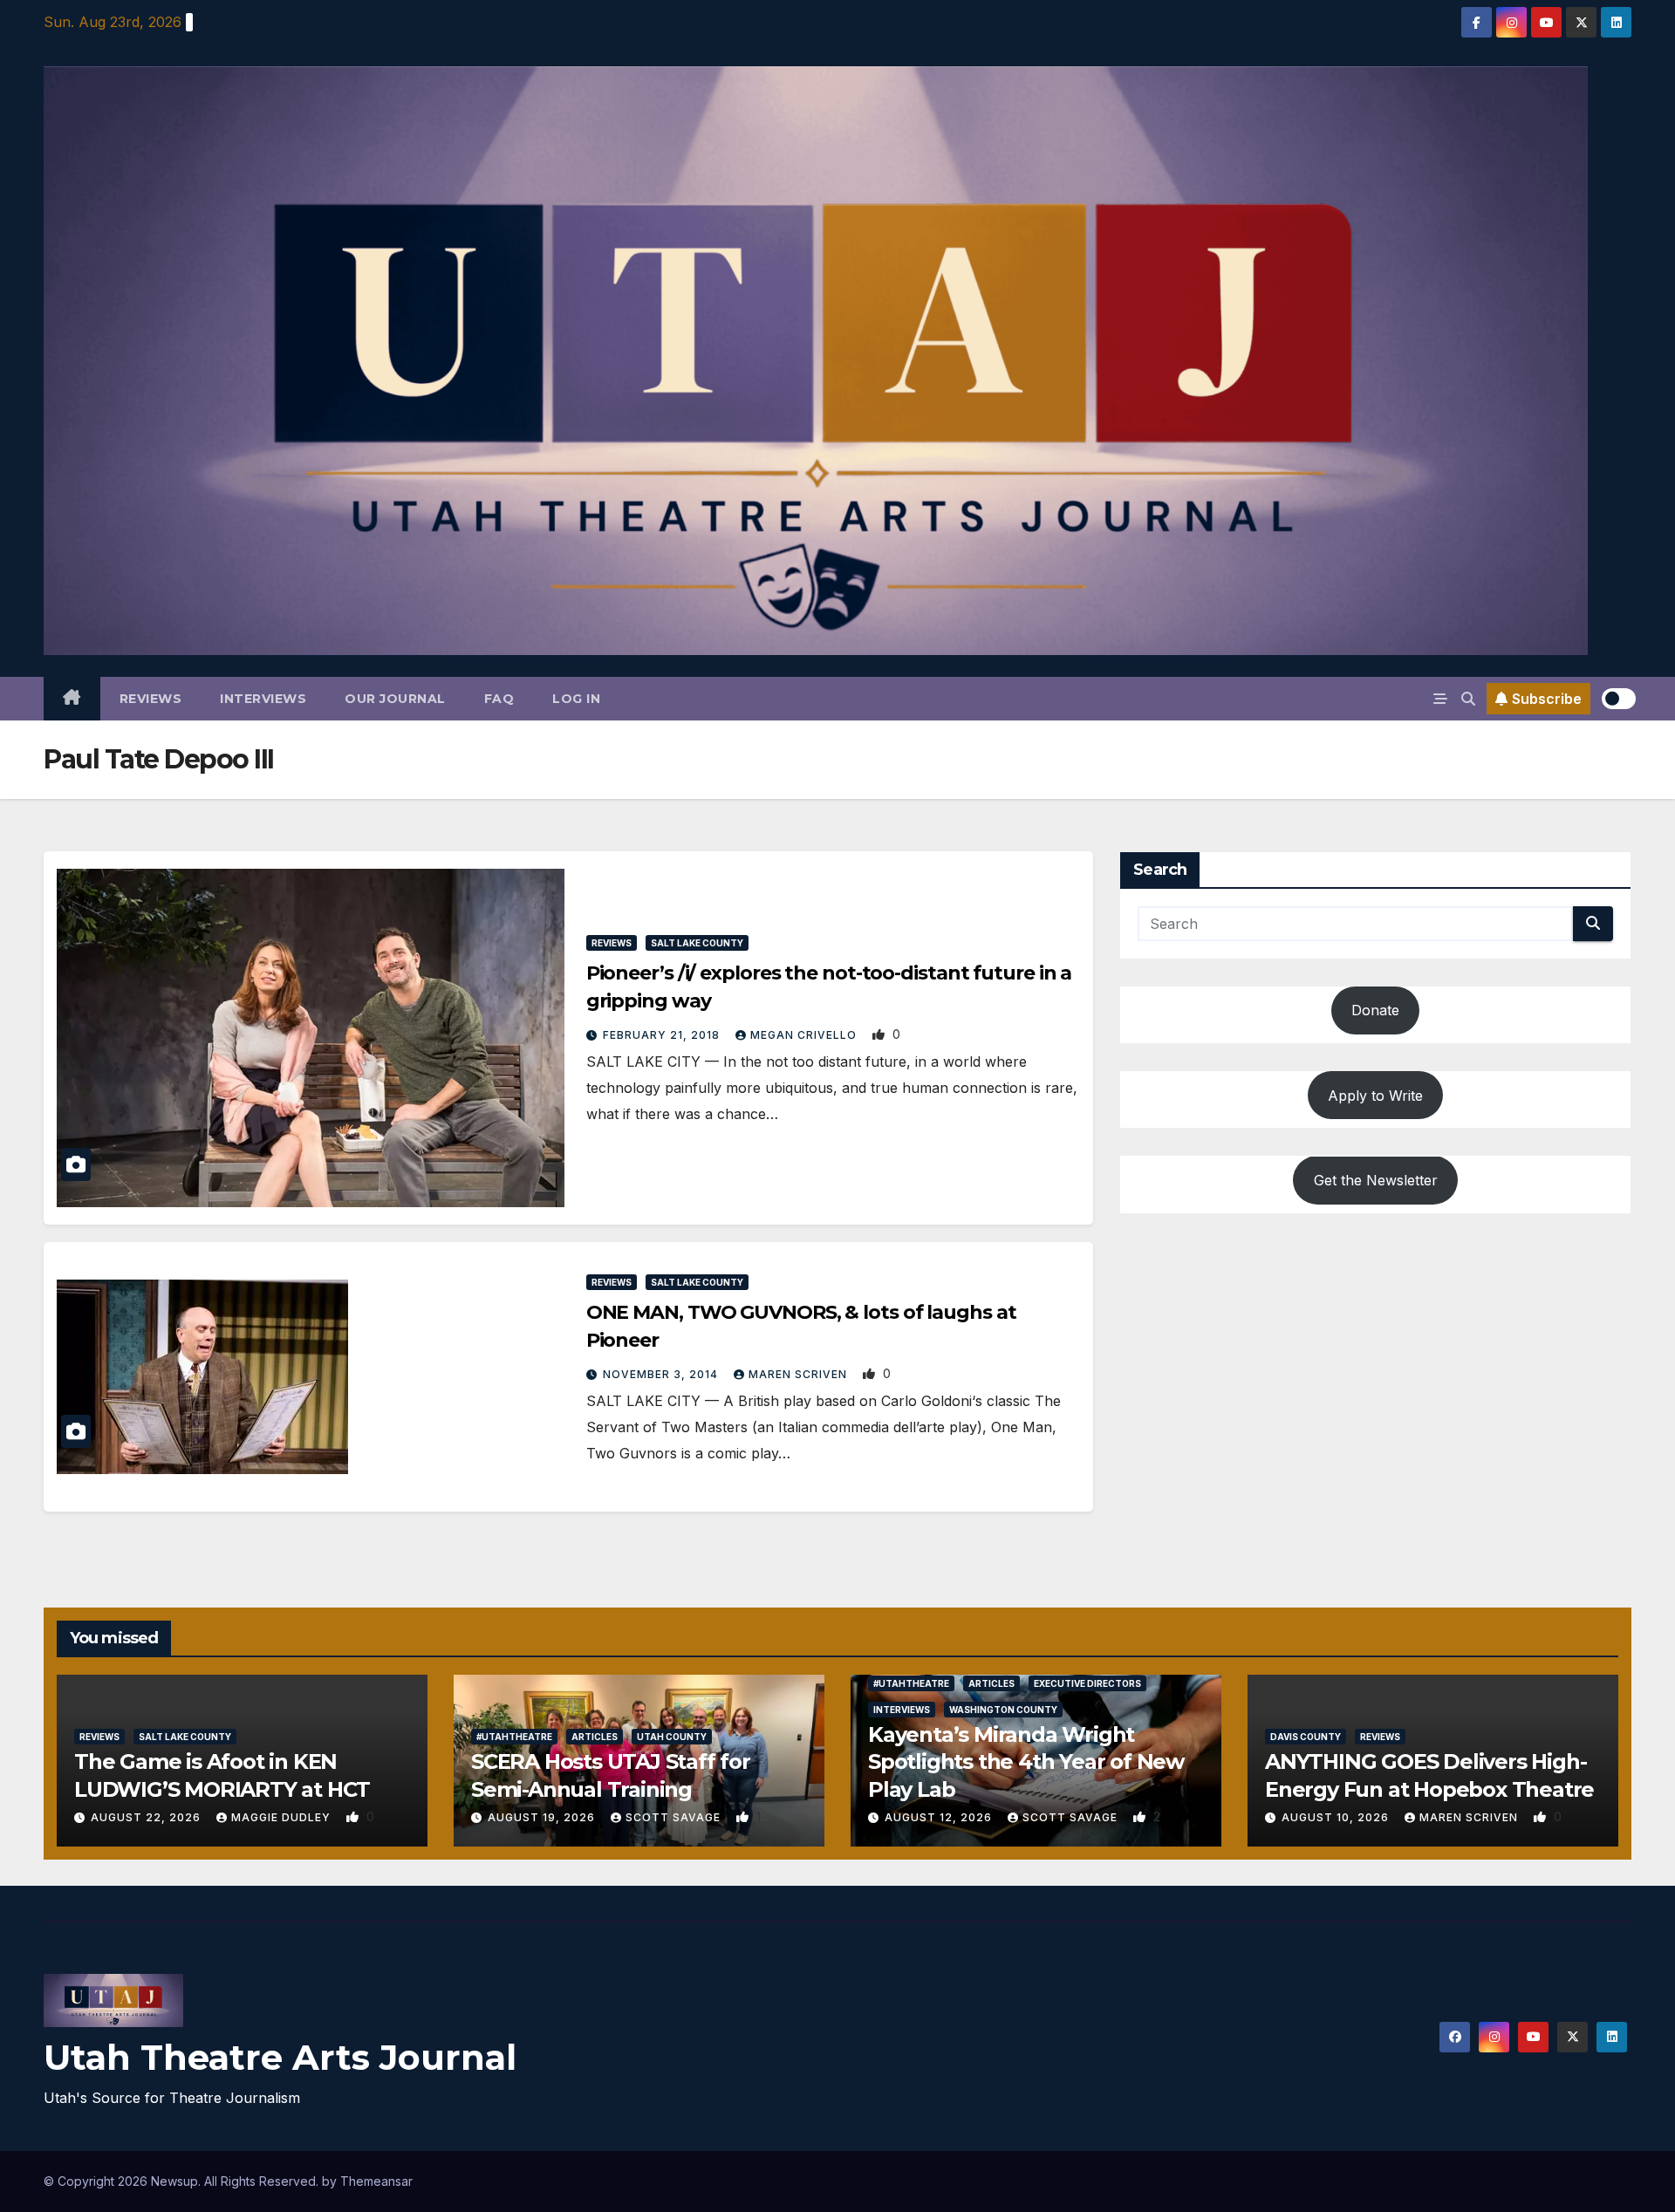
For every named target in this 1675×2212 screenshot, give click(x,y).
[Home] (72, 699)
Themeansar (376, 2181)
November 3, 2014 (662, 1374)
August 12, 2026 (940, 1817)
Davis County (1306, 1737)
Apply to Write (1375, 1096)
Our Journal (395, 699)
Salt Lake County (697, 943)
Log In (576, 699)
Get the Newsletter (1376, 1180)
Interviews (263, 699)
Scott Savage (675, 1817)
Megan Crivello (805, 1035)
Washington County (1003, 1710)
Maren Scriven (800, 1374)
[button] (1468, 699)
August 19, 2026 (543, 1817)
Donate (1375, 1011)
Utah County (672, 1737)
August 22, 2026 (147, 1817)
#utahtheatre (514, 1737)
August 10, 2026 (1337, 1817)
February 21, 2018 (663, 1035)
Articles (595, 1737)
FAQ (499, 699)
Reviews (151, 699)
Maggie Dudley (283, 1817)
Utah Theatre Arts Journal (280, 2057)
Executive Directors (1087, 1683)
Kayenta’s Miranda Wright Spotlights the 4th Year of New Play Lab (1026, 1761)
